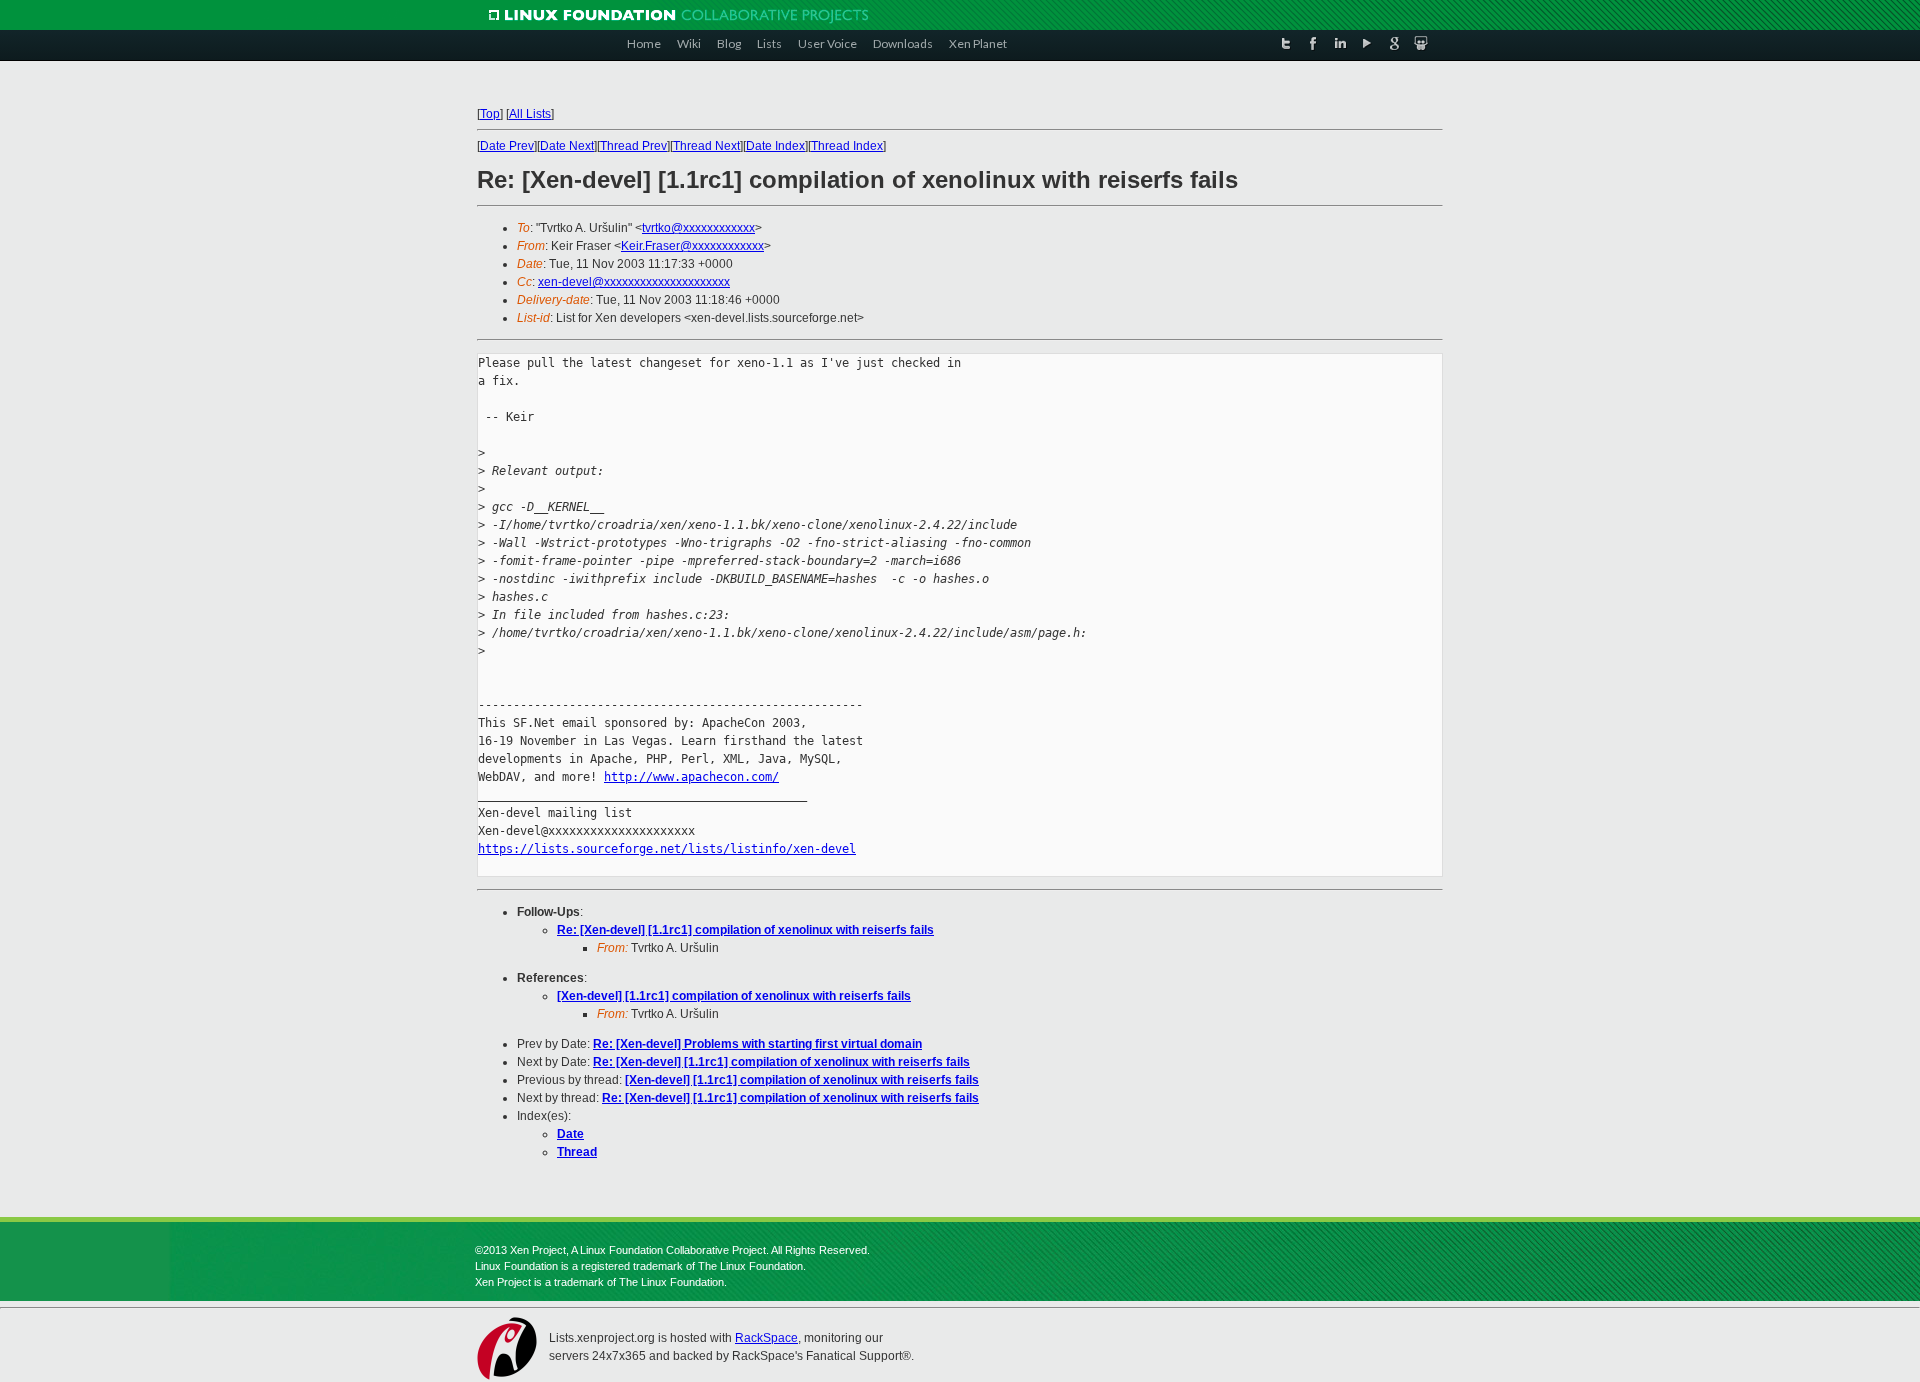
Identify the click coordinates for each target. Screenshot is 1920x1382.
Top (490, 114)
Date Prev (507, 146)
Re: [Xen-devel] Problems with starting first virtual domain (757, 1044)
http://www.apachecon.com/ (691, 777)
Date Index (775, 146)
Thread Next (706, 146)
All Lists (530, 114)
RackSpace (766, 1338)
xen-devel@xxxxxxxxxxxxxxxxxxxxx (634, 282)
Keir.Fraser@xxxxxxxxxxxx (692, 246)
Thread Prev (633, 146)
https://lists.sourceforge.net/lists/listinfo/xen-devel (667, 849)
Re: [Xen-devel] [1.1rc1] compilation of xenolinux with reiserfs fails (745, 930)
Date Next (567, 146)
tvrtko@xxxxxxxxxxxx (698, 228)
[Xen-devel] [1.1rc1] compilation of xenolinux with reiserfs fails (734, 996)
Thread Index (847, 146)
